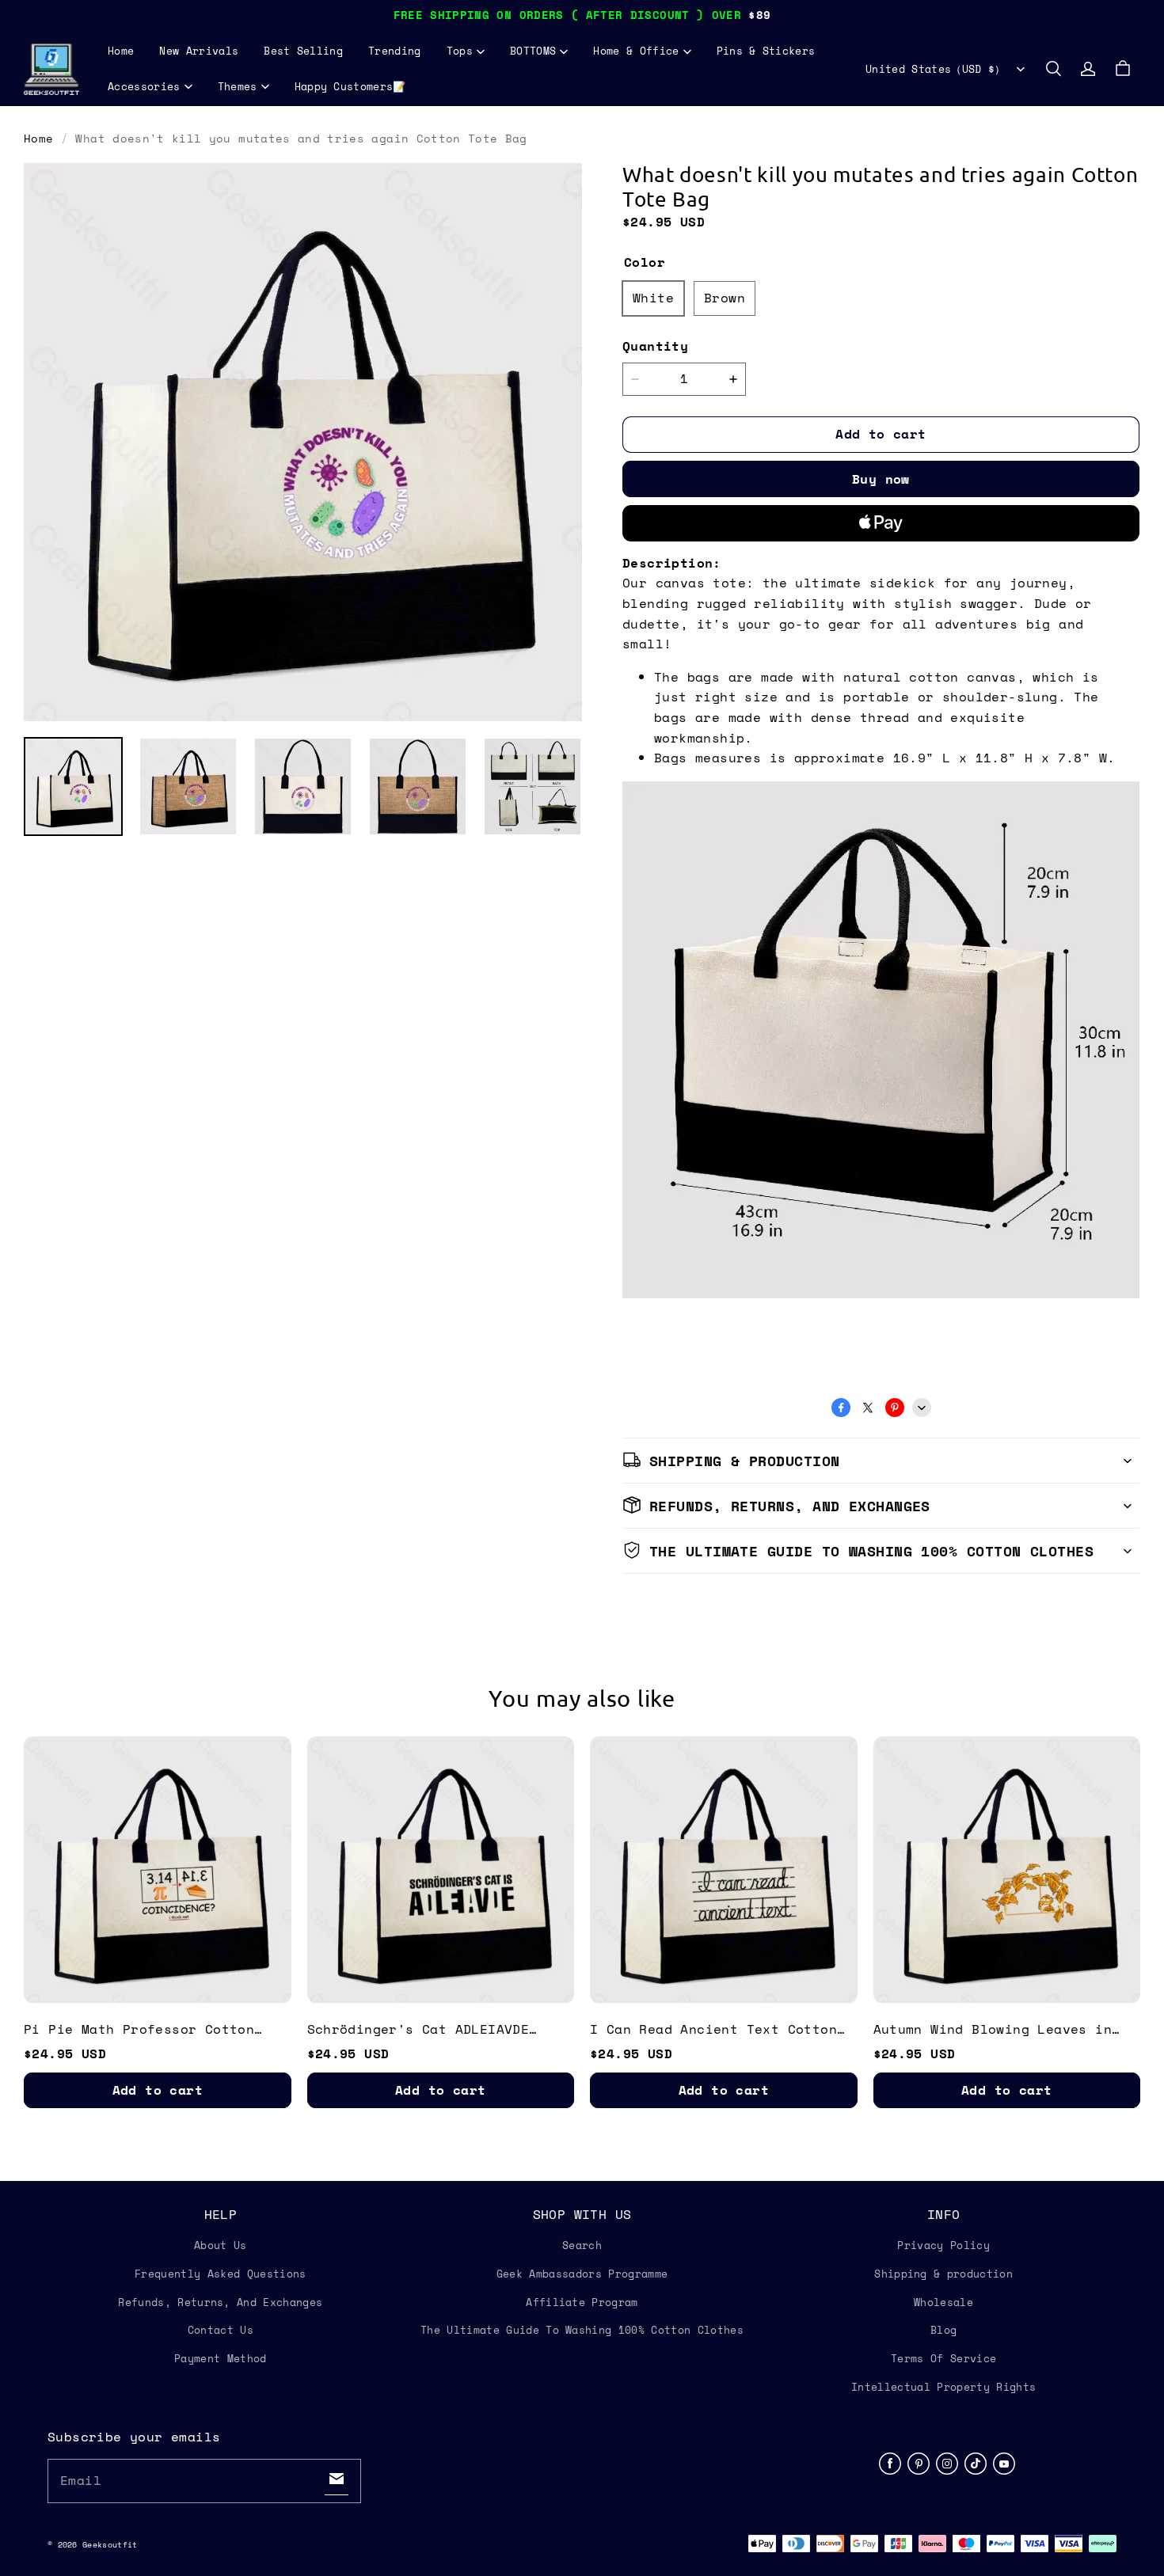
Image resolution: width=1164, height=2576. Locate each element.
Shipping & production (943, 2274)
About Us (221, 2245)
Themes (238, 86)
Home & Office (636, 51)
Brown (725, 298)
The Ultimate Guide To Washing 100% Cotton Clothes (582, 2330)
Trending (395, 51)
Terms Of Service (943, 2358)
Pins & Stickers (766, 51)
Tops (460, 51)
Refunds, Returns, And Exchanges (220, 2302)
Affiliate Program (582, 2302)
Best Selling (303, 51)
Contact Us (221, 2330)
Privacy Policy (943, 2245)
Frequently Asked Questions (220, 2274)
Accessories (144, 86)
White (653, 298)
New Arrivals (199, 51)
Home (121, 51)
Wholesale (943, 2302)
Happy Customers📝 (350, 86)
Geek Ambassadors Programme (582, 2274)
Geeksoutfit (110, 2545)
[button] (1053, 69)
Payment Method (221, 2358)
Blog (943, 2330)
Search (582, 2245)
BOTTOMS (533, 51)
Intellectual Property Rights (943, 2387)
